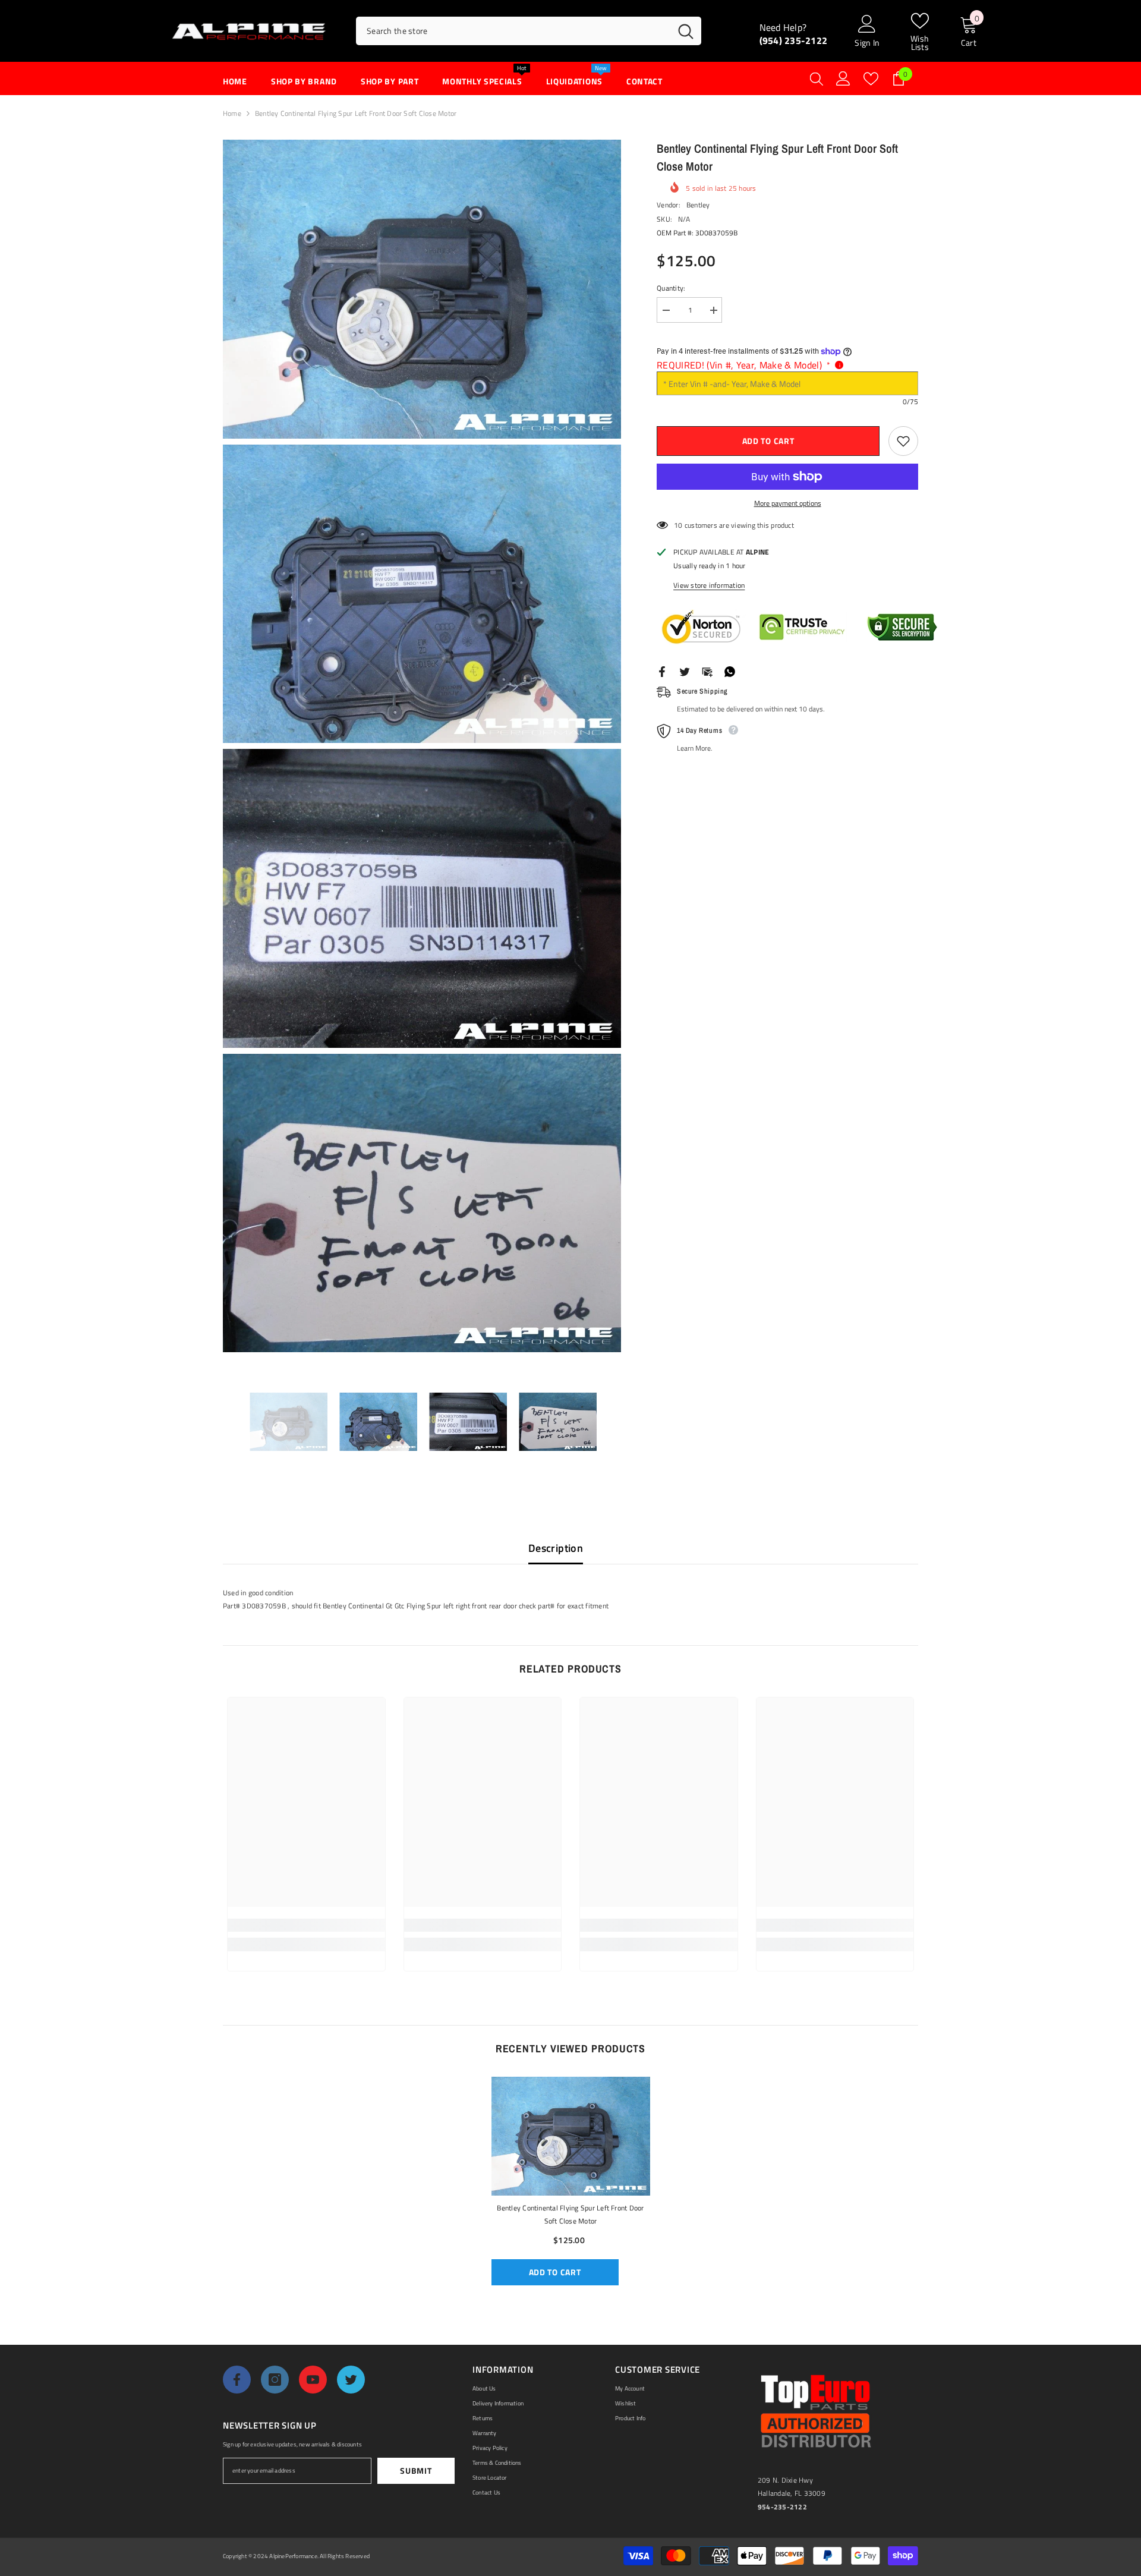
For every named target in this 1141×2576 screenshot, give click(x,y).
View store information (709, 585)
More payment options (788, 503)
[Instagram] (275, 2380)
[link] (306, 1925)
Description (556, 1548)
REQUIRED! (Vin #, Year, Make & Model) (743, 365)
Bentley (698, 205)
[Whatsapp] (730, 671)
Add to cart (768, 441)
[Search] (529, 31)
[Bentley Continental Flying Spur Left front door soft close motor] (571, 2136)
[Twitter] (685, 671)
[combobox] (513, 31)
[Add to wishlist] (903, 441)
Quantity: (671, 288)
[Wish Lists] (871, 79)
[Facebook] (662, 671)
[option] (289, 1422)
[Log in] (843, 78)
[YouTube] (313, 2380)
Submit (416, 2470)
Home (232, 113)
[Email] (707, 671)
